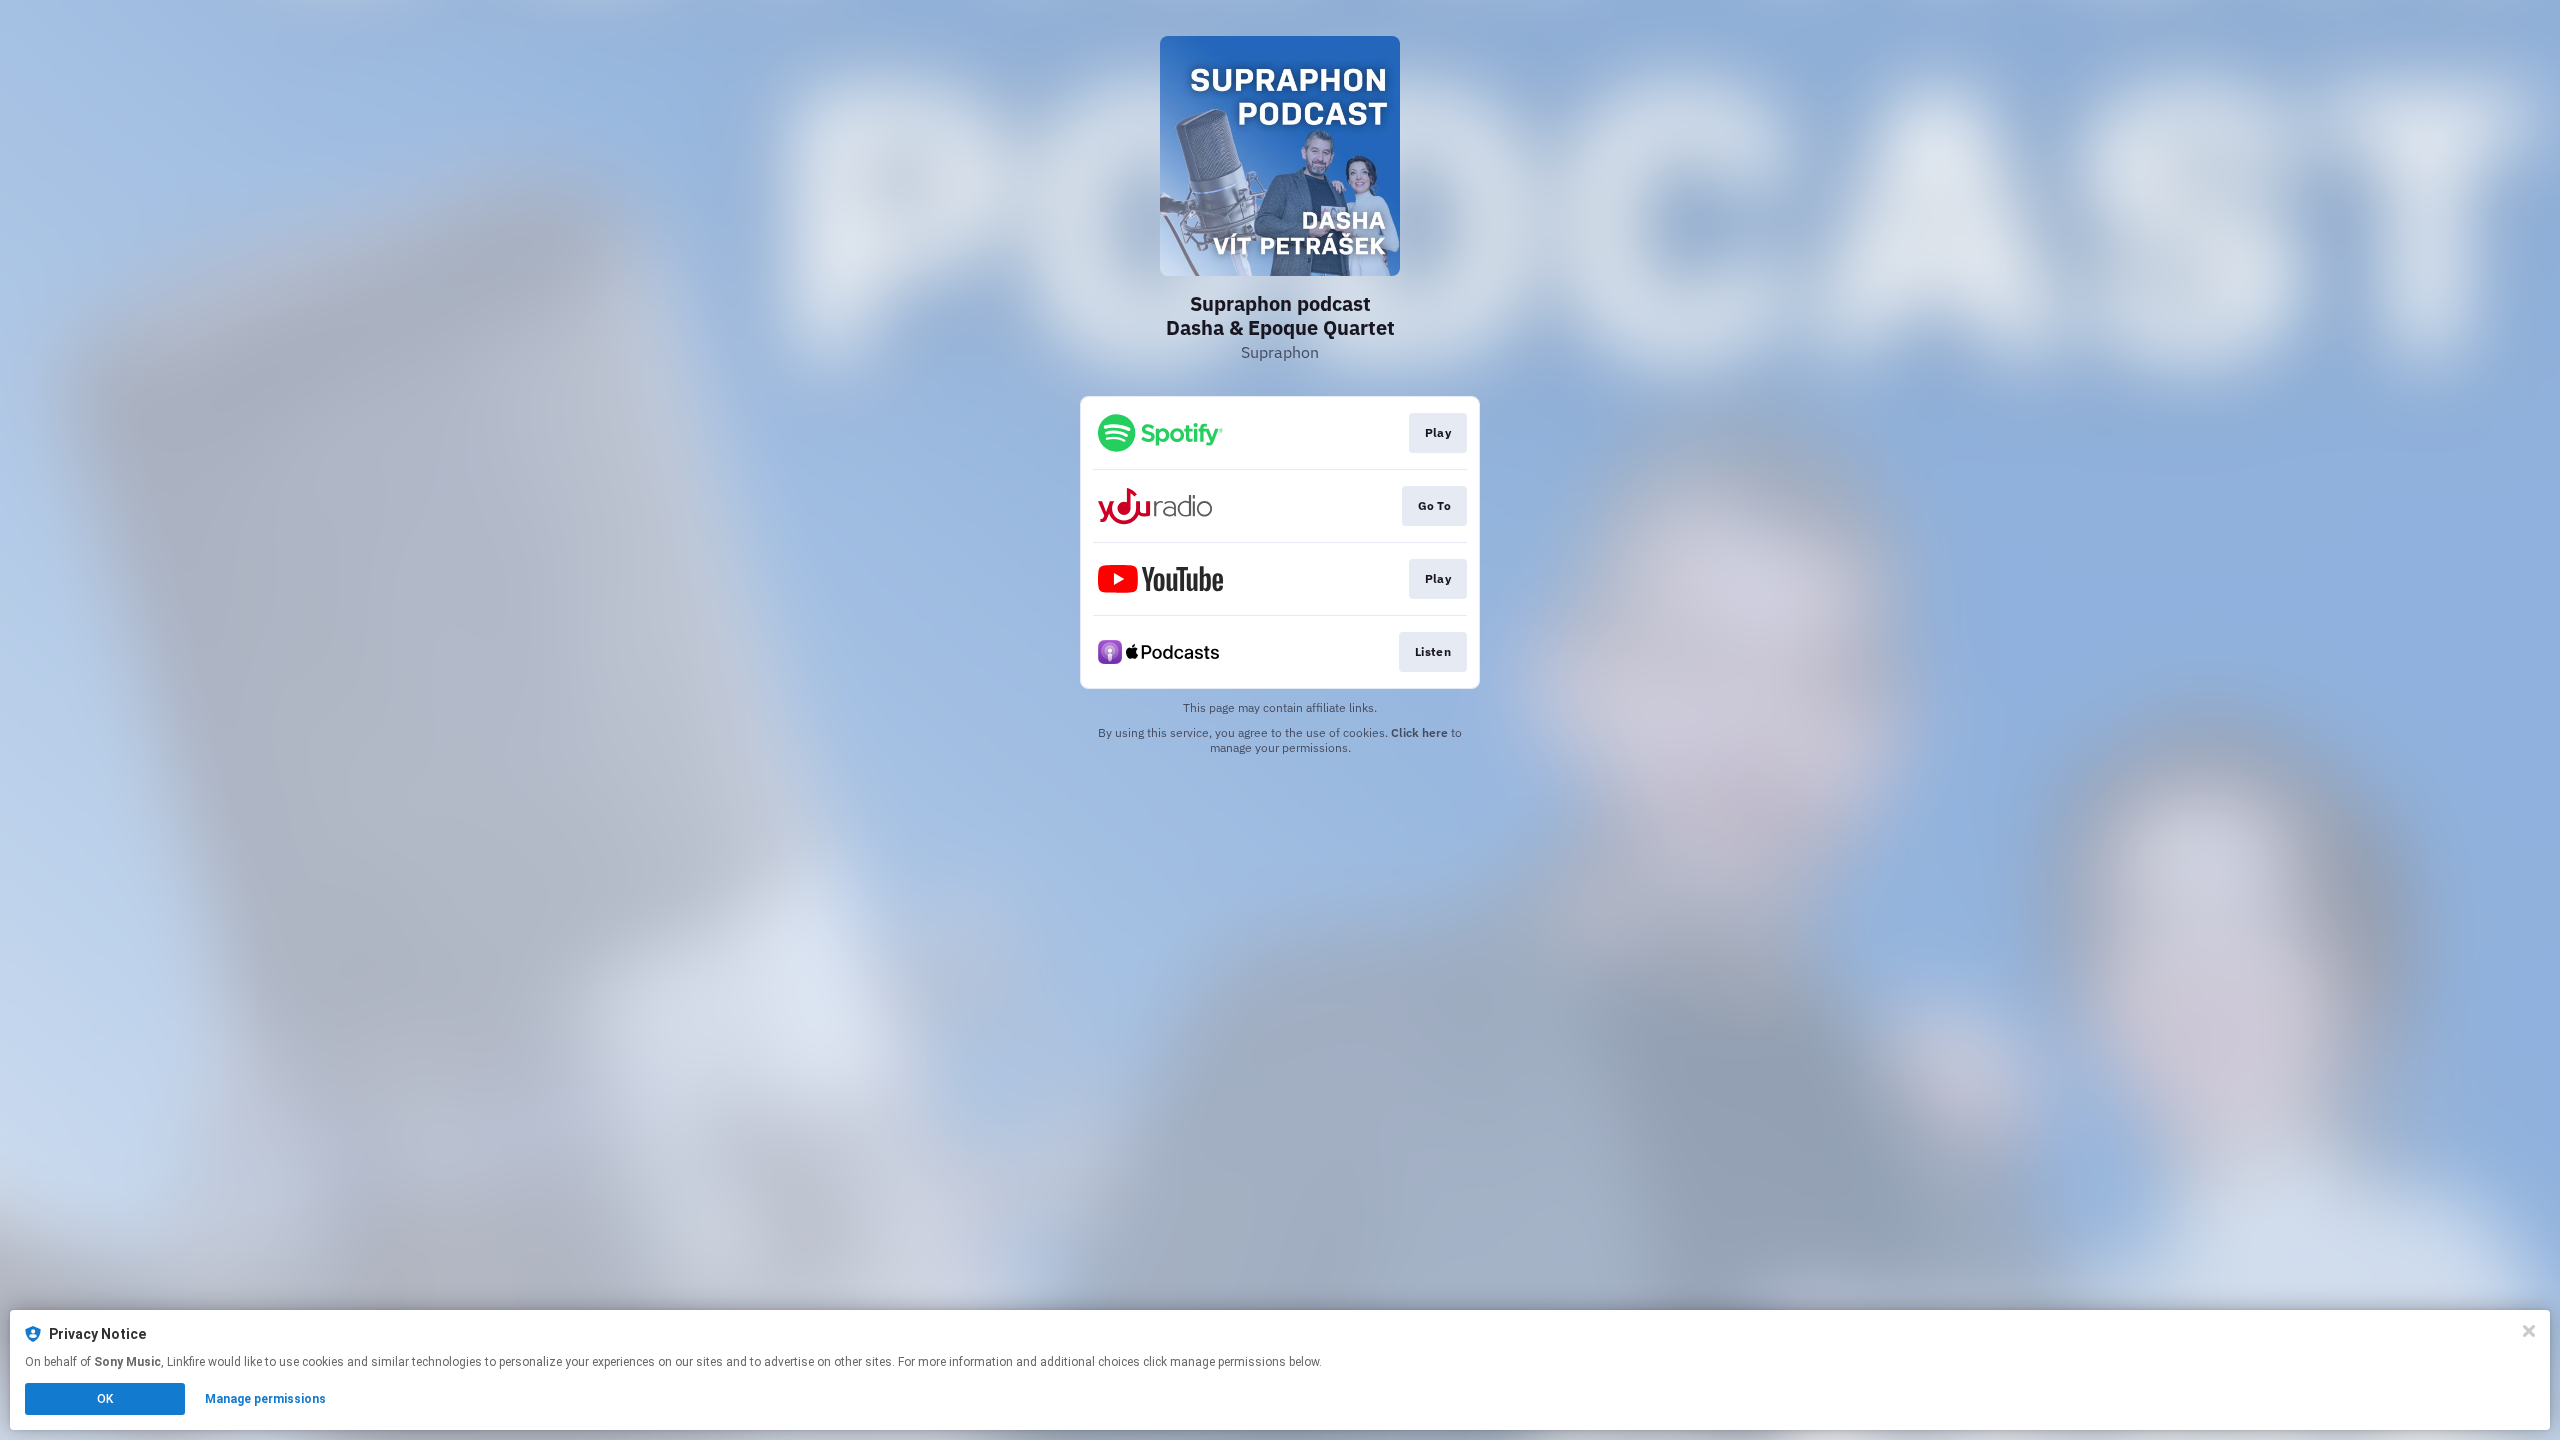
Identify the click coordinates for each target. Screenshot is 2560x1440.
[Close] (2529, 1331)
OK (105, 1399)
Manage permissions (265, 1399)
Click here (1419, 732)
